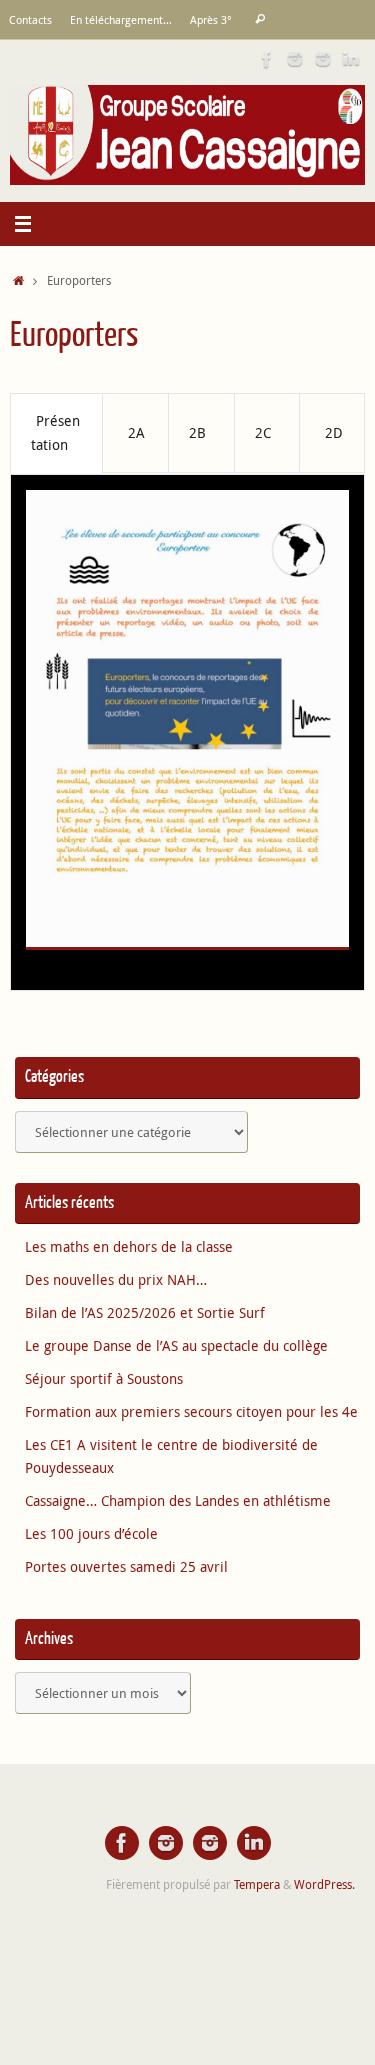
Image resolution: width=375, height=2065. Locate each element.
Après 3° (211, 19)
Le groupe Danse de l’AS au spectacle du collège (176, 1346)
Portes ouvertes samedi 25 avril (126, 1567)
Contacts (30, 19)
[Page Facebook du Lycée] (267, 59)
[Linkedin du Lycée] (351, 59)
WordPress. (324, 1884)
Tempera (257, 1884)
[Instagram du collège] (323, 59)
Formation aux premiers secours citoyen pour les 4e (191, 1412)
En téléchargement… (121, 19)
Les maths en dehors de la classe (129, 1247)
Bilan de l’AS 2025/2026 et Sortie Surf (145, 1313)
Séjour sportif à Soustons (104, 1379)
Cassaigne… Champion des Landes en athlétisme (178, 1501)
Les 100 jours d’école (91, 1534)
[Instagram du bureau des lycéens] (295, 59)
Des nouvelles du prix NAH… (116, 1280)
